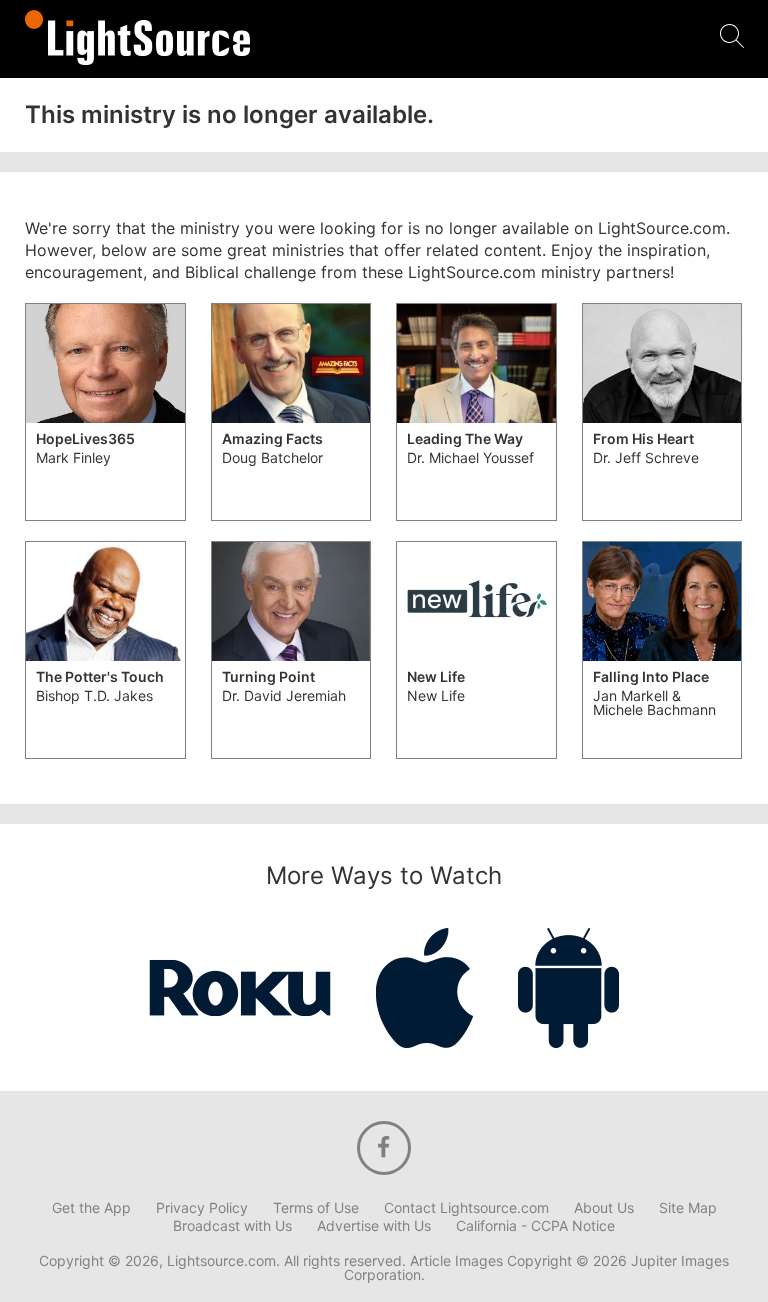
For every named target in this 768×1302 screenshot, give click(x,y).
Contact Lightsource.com (466, 1208)
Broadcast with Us (232, 1226)
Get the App (91, 1208)
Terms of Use (316, 1208)
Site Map (688, 1208)
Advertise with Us (374, 1226)
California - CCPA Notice (535, 1226)
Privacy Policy (202, 1208)
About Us (604, 1208)
